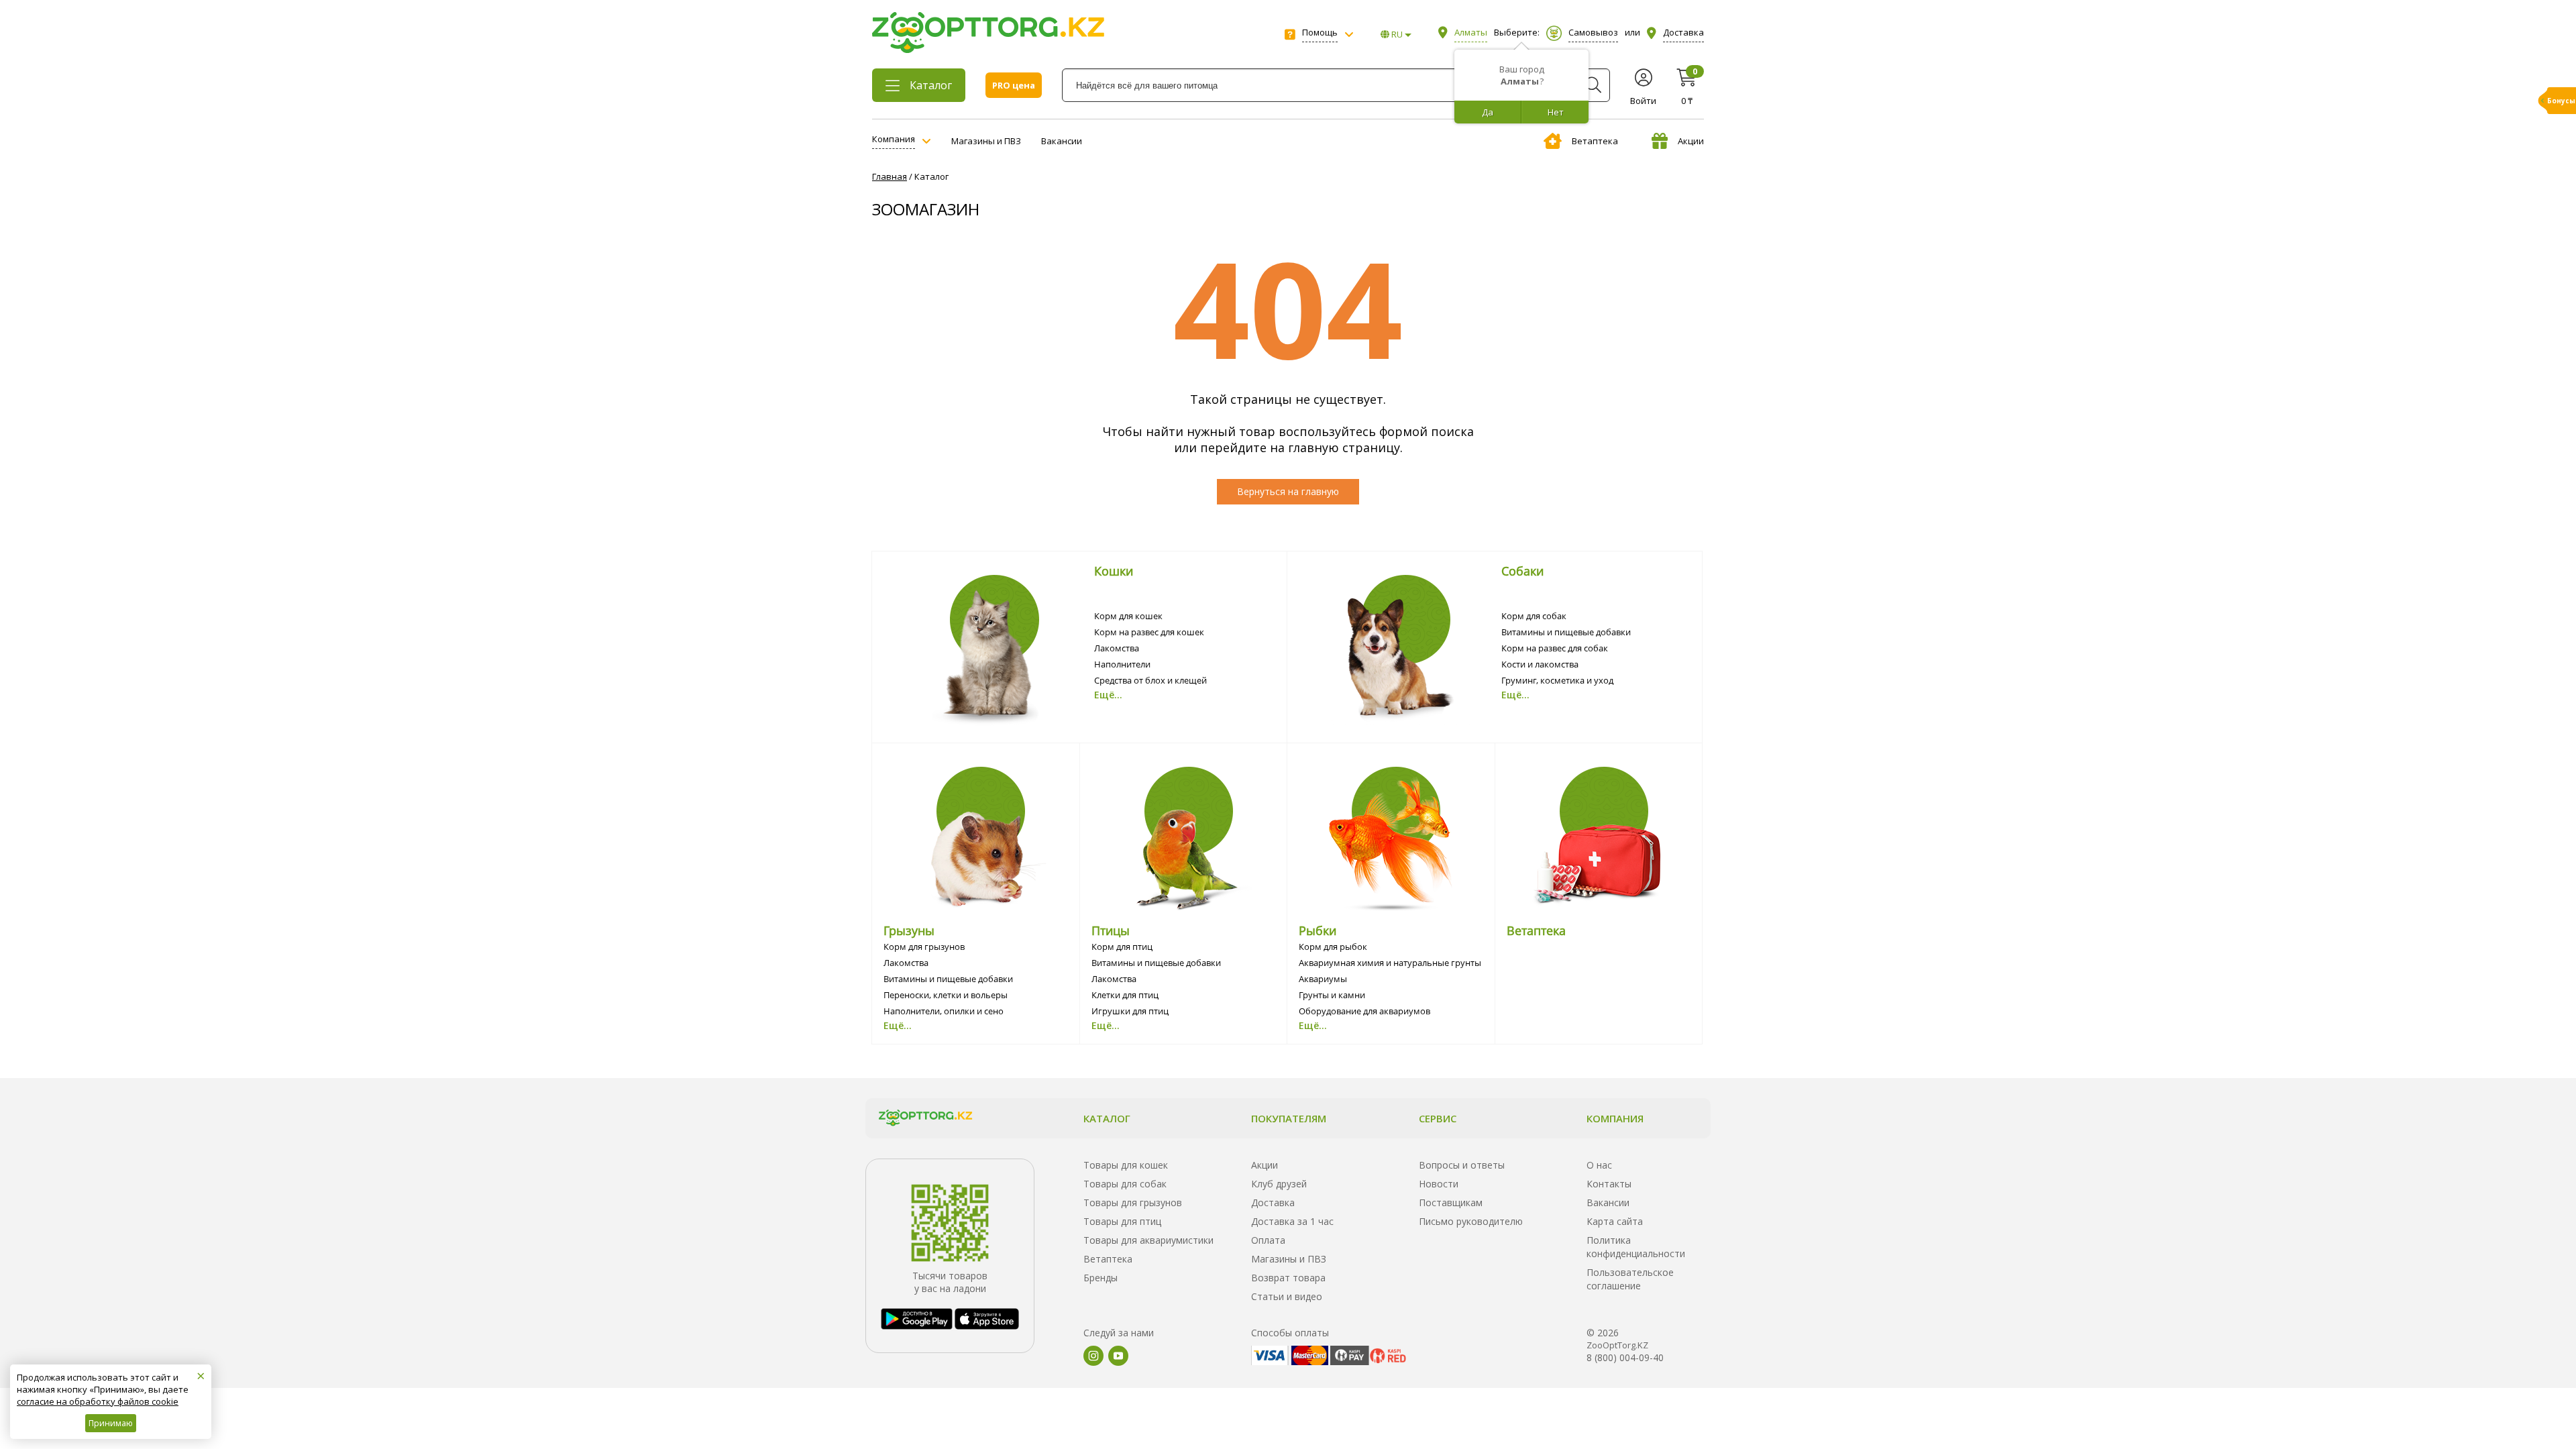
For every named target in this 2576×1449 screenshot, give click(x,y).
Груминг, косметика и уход (1557, 680)
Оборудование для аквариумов (1364, 1011)
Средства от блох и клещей (1150, 680)
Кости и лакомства (1540, 664)
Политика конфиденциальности (1636, 1247)
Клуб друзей (1279, 1184)
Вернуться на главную (1288, 491)
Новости (1439, 1184)
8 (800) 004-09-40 (1625, 1357)
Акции (1691, 141)
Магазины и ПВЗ (986, 141)
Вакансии (1062, 141)
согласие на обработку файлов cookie (98, 1401)
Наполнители (1122, 664)
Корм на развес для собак (1555, 648)
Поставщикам (1451, 1202)
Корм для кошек (1128, 616)
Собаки (1522, 571)
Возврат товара (1288, 1278)
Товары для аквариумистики (1148, 1240)
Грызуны (909, 930)
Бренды (1101, 1278)
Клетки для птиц (1125, 995)
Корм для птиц (1122, 947)
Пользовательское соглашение (1630, 1279)
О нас (1599, 1165)
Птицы (1111, 930)
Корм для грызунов (924, 947)
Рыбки (1318, 930)
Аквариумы (1323, 979)
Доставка (1273, 1202)
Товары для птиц (1122, 1221)
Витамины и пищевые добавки (1566, 632)
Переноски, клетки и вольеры (946, 995)
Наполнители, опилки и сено (944, 1011)
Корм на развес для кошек (1149, 632)
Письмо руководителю (1471, 1221)
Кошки (1114, 571)
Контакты (1609, 1184)
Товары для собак (1125, 1184)
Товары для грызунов (1133, 1202)
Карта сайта (1615, 1221)
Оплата (1268, 1240)
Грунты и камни (1332, 995)
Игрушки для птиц (1130, 1011)
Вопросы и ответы (1462, 1165)
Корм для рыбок (1333, 947)
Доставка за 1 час (1292, 1221)
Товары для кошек (1126, 1165)
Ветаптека (1595, 141)
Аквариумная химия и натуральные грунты (1390, 963)
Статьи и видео (1287, 1296)
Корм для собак (1534, 616)
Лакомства (1117, 648)
